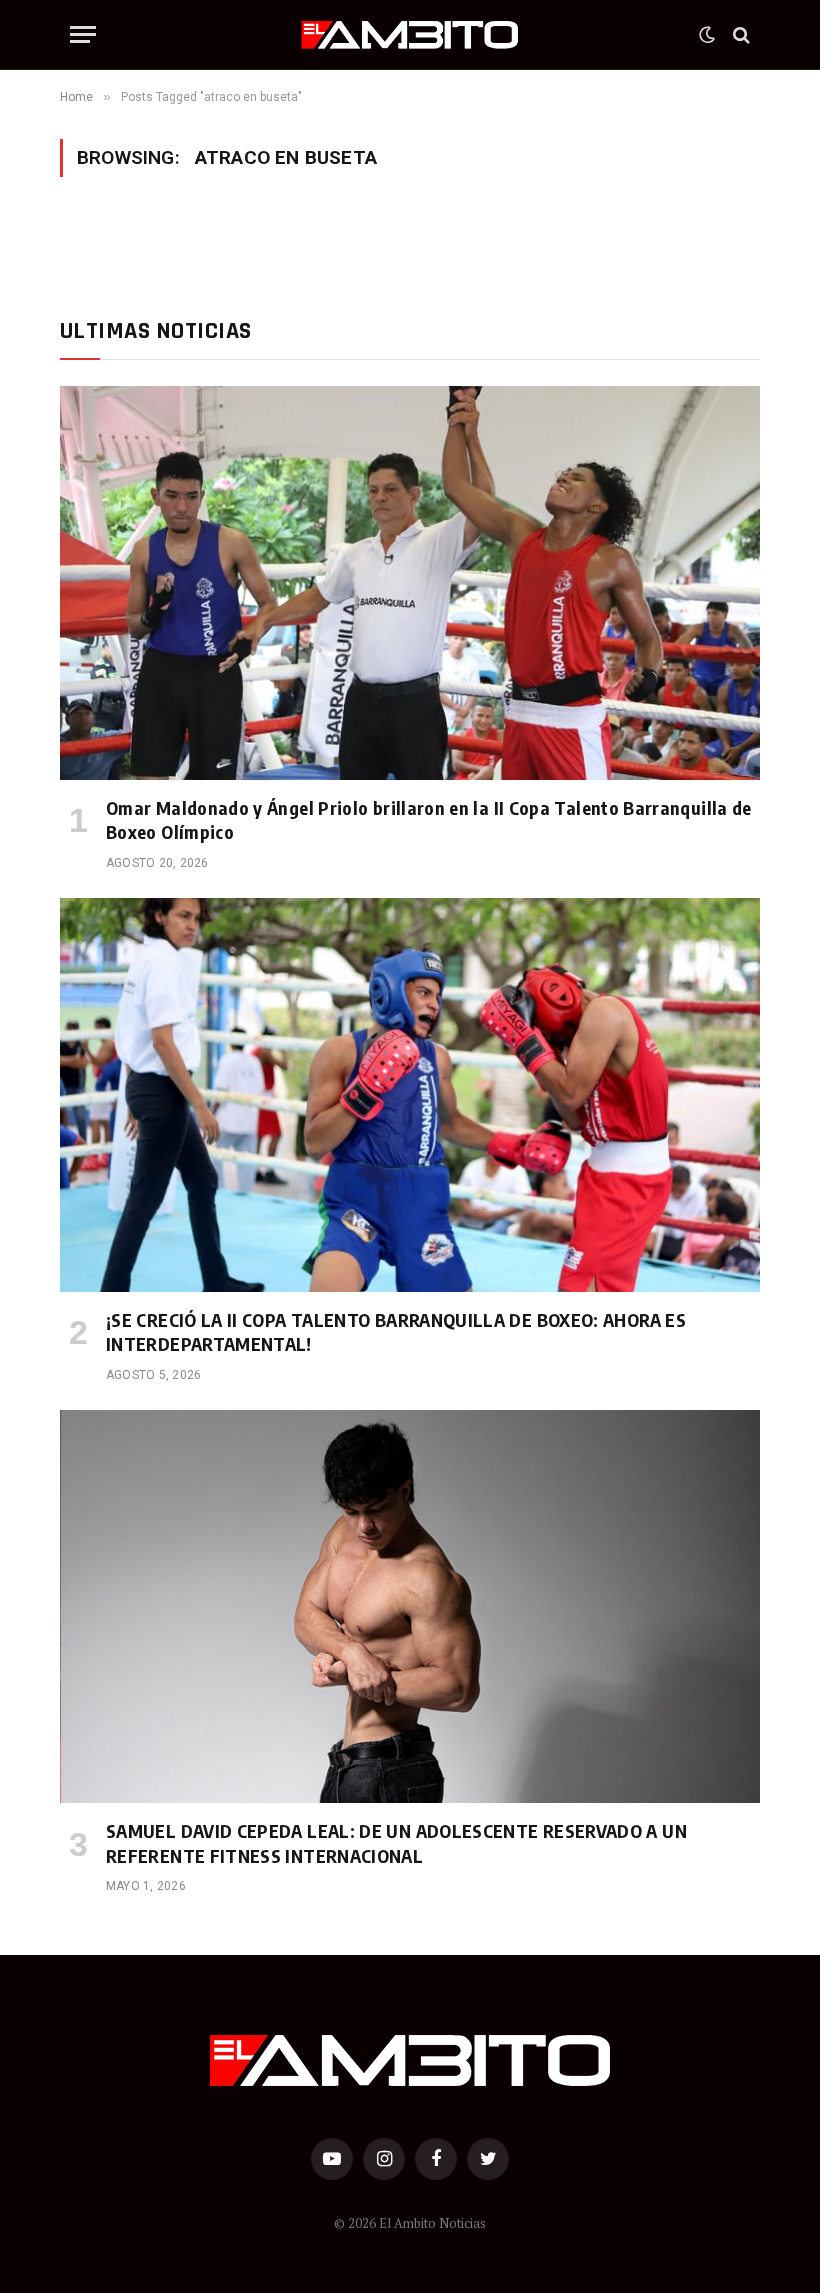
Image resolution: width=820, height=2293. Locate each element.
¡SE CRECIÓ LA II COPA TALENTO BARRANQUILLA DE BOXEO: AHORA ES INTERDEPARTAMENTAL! (396, 1331)
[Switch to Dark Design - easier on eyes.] (707, 35)
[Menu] (83, 34)
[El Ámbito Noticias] (410, 35)
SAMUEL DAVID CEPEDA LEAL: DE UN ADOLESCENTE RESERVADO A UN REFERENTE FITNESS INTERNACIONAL (396, 1842)
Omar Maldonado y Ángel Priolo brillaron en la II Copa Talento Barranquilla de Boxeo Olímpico (429, 819)
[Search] (739, 34)
